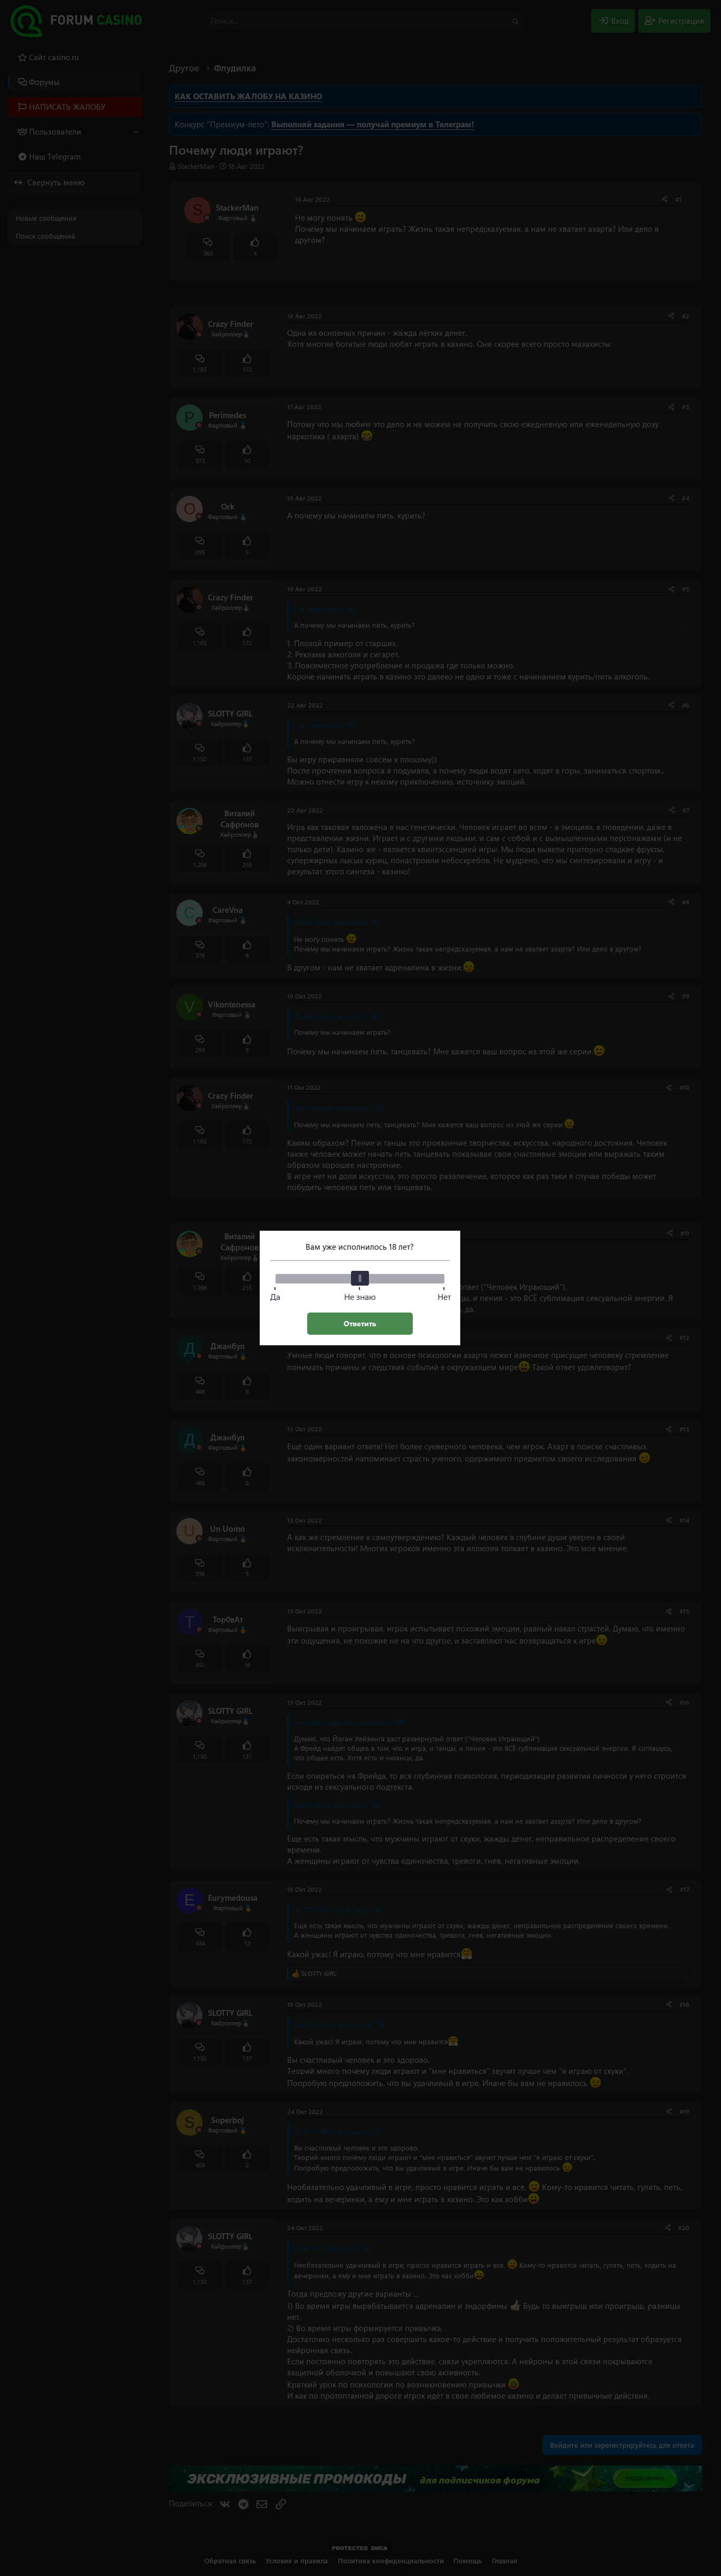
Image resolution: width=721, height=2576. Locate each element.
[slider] (360, 1278)
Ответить (360, 1323)
